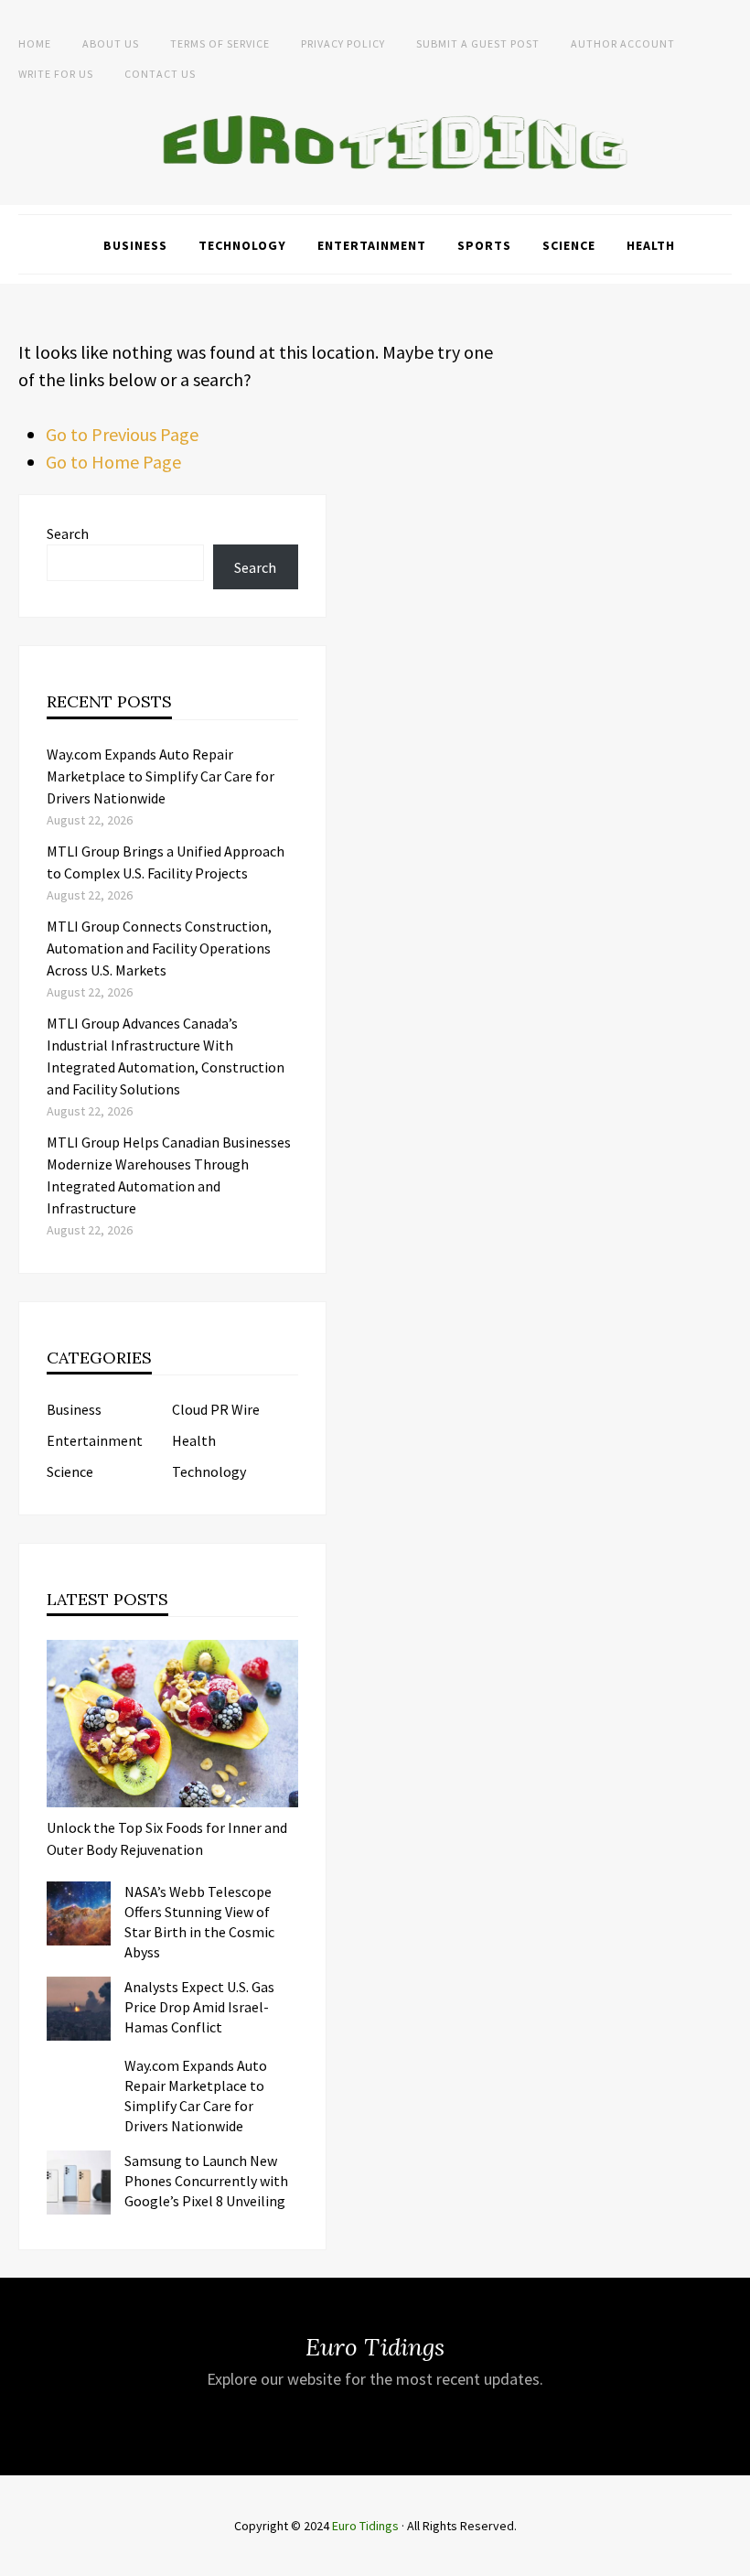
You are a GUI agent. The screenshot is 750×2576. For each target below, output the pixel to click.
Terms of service (220, 43)
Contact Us (160, 74)
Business (135, 245)
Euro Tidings (365, 2526)
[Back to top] (732, 2558)
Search (68, 534)
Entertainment (372, 245)
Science (569, 245)
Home (35, 43)
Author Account (623, 43)
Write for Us (56, 74)
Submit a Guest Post (478, 43)
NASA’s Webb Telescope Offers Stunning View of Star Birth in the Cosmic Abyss (199, 1922)
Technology (242, 245)
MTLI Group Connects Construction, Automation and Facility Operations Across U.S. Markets (159, 948)
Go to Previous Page (122, 434)
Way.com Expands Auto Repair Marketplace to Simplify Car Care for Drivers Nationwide (161, 776)
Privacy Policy (343, 43)
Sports (484, 245)
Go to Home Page (113, 462)
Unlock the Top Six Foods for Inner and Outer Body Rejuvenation (167, 1838)
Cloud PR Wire (216, 1409)
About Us (111, 43)
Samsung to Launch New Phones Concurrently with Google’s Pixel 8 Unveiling (206, 2181)
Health (651, 245)
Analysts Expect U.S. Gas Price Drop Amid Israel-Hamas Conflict (199, 2007)
